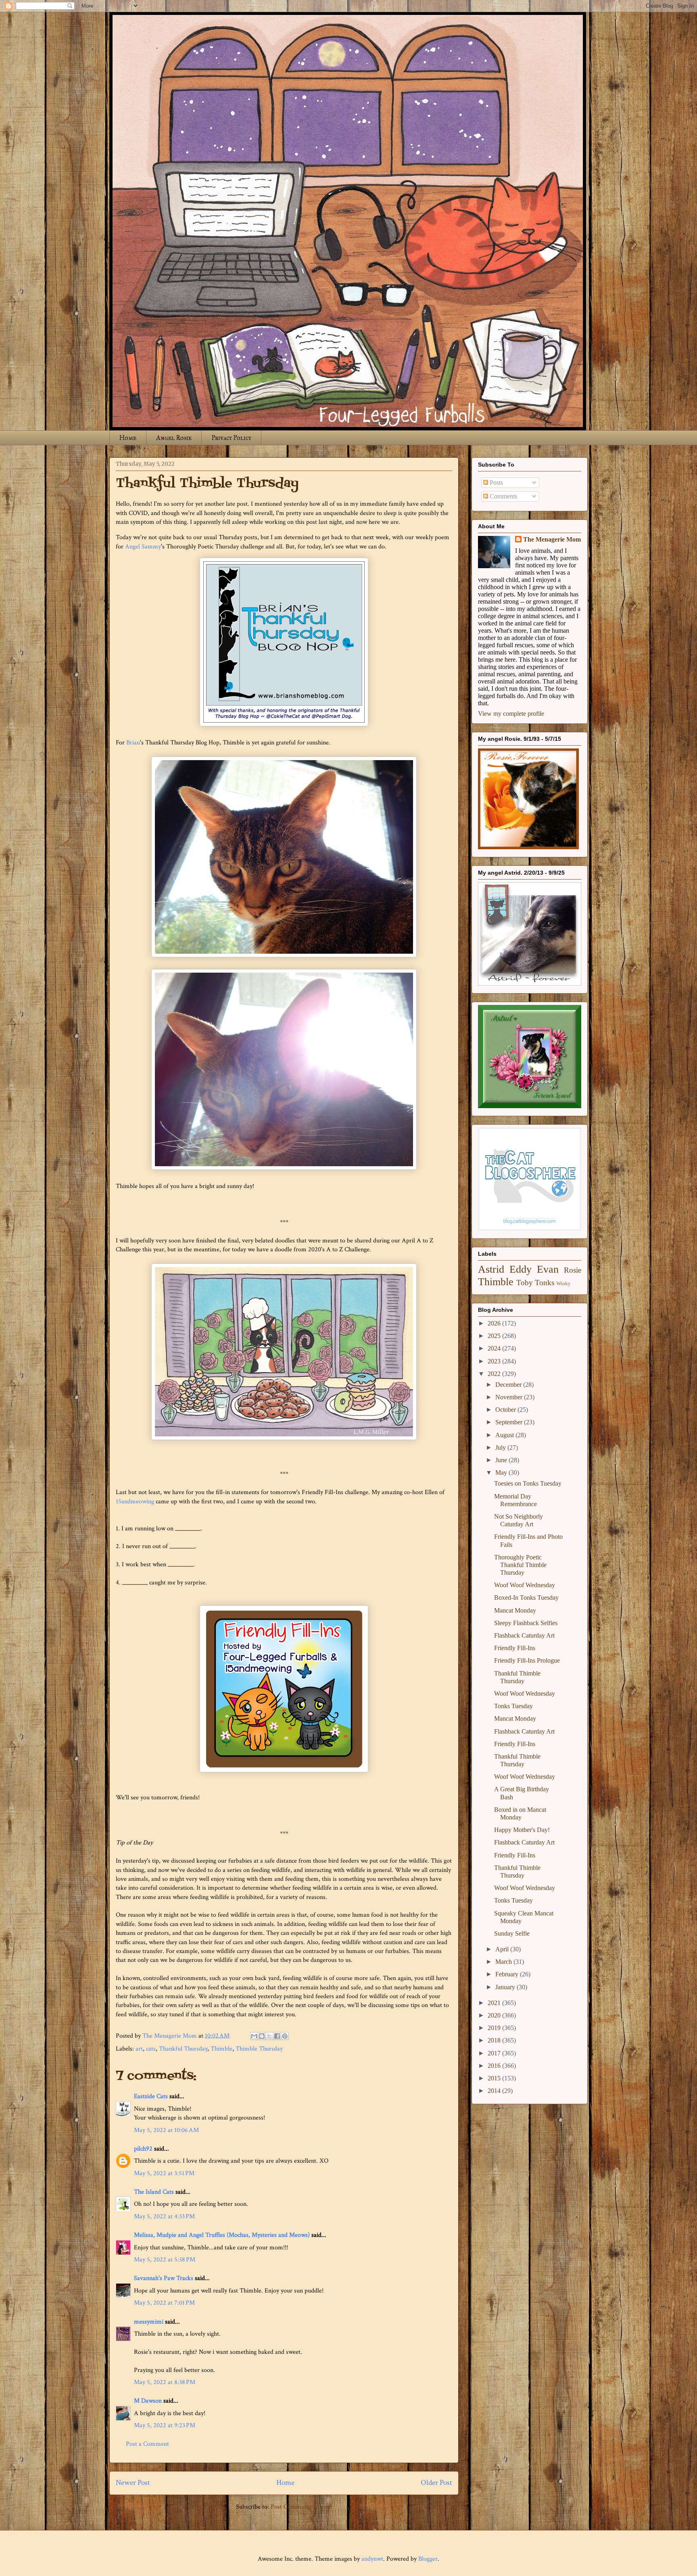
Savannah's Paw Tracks (164, 2278)
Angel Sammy (143, 547)
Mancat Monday (515, 1610)
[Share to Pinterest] (285, 2036)
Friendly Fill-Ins (515, 1648)
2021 (495, 2003)
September (510, 1422)
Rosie (573, 1270)
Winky (563, 1284)
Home (128, 438)
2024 (495, 1348)
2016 (495, 2066)
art (139, 2049)
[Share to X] (269, 2036)
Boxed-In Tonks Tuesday (526, 1597)
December (509, 1385)
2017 (495, 2053)
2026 (495, 1323)
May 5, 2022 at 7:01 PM (164, 2303)
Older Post (436, 2483)
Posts (496, 482)
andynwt (372, 2559)
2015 (495, 2078)
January (506, 1987)
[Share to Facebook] (277, 2036)
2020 (495, 2015)
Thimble (221, 2049)
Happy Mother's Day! (522, 1830)
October (506, 1410)
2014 (495, 2091)
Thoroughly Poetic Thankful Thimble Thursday (520, 1565)
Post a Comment (147, 2444)
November (510, 1397)
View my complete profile (511, 714)
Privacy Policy (231, 438)
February (508, 1974)
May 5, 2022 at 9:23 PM (165, 2425)
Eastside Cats (151, 2096)
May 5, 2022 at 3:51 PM (164, 2173)
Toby (525, 1283)
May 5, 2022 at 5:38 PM (165, 2260)
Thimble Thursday (259, 2049)
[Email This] (254, 2036)
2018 (495, 2040)
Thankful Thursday (183, 2049)
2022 (495, 1374)
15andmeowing (135, 1502)
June (502, 1460)
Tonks (545, 1283)
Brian (133, 743)
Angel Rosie (174, 438)
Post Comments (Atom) (302, 2507)
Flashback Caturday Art (524, 1635)
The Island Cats (154, 2192)
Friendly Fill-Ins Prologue (527, 1660)
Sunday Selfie (512, 1933)
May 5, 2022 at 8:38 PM (165, 2382)
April (503, 1949)
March (504, 1962)
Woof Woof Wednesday (525, 1585)
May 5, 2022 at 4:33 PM (164, 2216)
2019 (495, 2028)
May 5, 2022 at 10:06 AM (166, 2130)
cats (151, 2049)
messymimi (149, 2322)
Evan (548, 1269)
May (502, 1472)
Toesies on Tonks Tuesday (528, 1483)
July (501, 1447)
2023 (495, 1361)
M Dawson (148, 2401)
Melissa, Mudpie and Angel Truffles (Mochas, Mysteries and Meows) (222, 2235)
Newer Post (133, 2483)
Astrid (491, 1269)
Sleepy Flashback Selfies (526, 1623)
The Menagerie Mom (552, 539)
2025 (495, 1336)
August (505, 1435)
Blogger (428, 2559)
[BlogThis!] (262, 2036)
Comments (503, 496)
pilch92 (143, 2149)
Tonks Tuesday (513, 1706)
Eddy (521, 1269)
